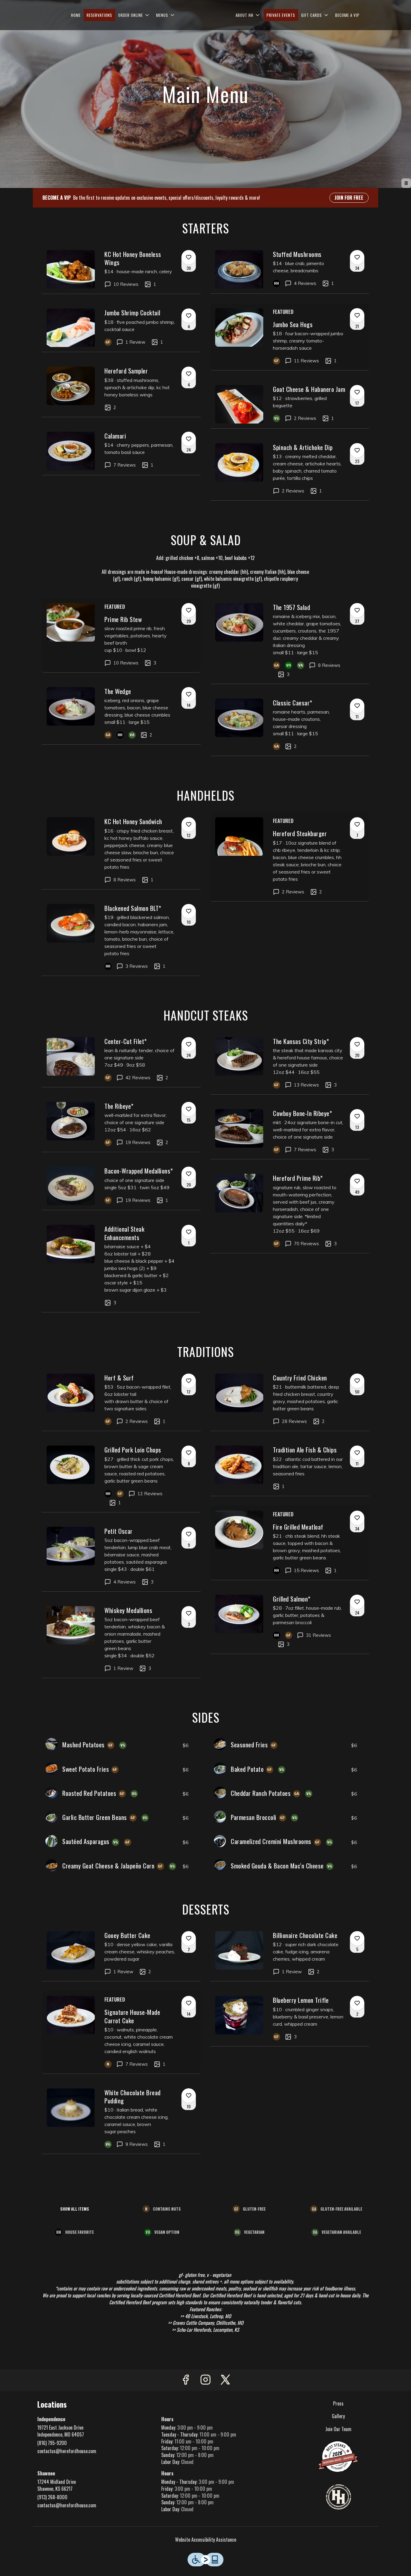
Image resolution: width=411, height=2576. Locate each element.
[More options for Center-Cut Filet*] (189, 1044)
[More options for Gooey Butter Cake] (189, 1938)
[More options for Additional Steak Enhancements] (189, 1232)
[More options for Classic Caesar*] (357, 706)
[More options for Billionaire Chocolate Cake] (357, 1938)
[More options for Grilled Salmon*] (357, 1602)
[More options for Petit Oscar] (189, 1534)
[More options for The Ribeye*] (189, 1109)
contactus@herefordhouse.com (67, 2451)
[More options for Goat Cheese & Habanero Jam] (357, 392)
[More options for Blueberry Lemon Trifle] (357, 2003)
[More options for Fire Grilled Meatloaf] (357, 1518)
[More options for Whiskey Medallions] (189, 1613)
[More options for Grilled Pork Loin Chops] (189, 1453)
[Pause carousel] (406, 183)
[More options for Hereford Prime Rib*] (357, 1181)
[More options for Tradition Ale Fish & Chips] (357, 1453)
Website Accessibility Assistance (206, 2540)
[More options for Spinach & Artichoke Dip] (357, 450)
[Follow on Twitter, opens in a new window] (225, 2380)
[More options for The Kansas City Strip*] (357, 1044)
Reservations (99, 15)
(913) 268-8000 (52, 2497)
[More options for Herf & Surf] (189, 1381)
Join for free (349, 198)
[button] (134, 15)
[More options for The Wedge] (189, 694)
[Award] (338, 2456)
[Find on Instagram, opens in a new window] (205, 2380)
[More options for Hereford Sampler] (189, 374)
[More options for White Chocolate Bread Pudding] (189, 2096)
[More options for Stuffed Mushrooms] (357, 257)
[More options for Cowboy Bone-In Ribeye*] (357, 1116)
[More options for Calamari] (189, 439)
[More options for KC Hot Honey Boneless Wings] (189, 257)
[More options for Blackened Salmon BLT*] (189, 911)
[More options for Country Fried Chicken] (357, 1381)
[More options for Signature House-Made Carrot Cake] (189, 2003)
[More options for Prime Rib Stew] (189, 610)
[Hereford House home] (205, 15)
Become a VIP (347, 15)
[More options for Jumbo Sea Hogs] (357, 315)
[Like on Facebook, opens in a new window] (186, 2380)
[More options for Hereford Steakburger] (357, 824)
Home (76, 15)
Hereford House (339, 2497)
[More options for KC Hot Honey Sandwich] (189, 824)
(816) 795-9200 (52, 2443)
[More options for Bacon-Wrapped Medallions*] (189, 1174)
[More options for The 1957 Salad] (357, 610)
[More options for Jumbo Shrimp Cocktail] (189, 316)
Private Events (281, 15)
